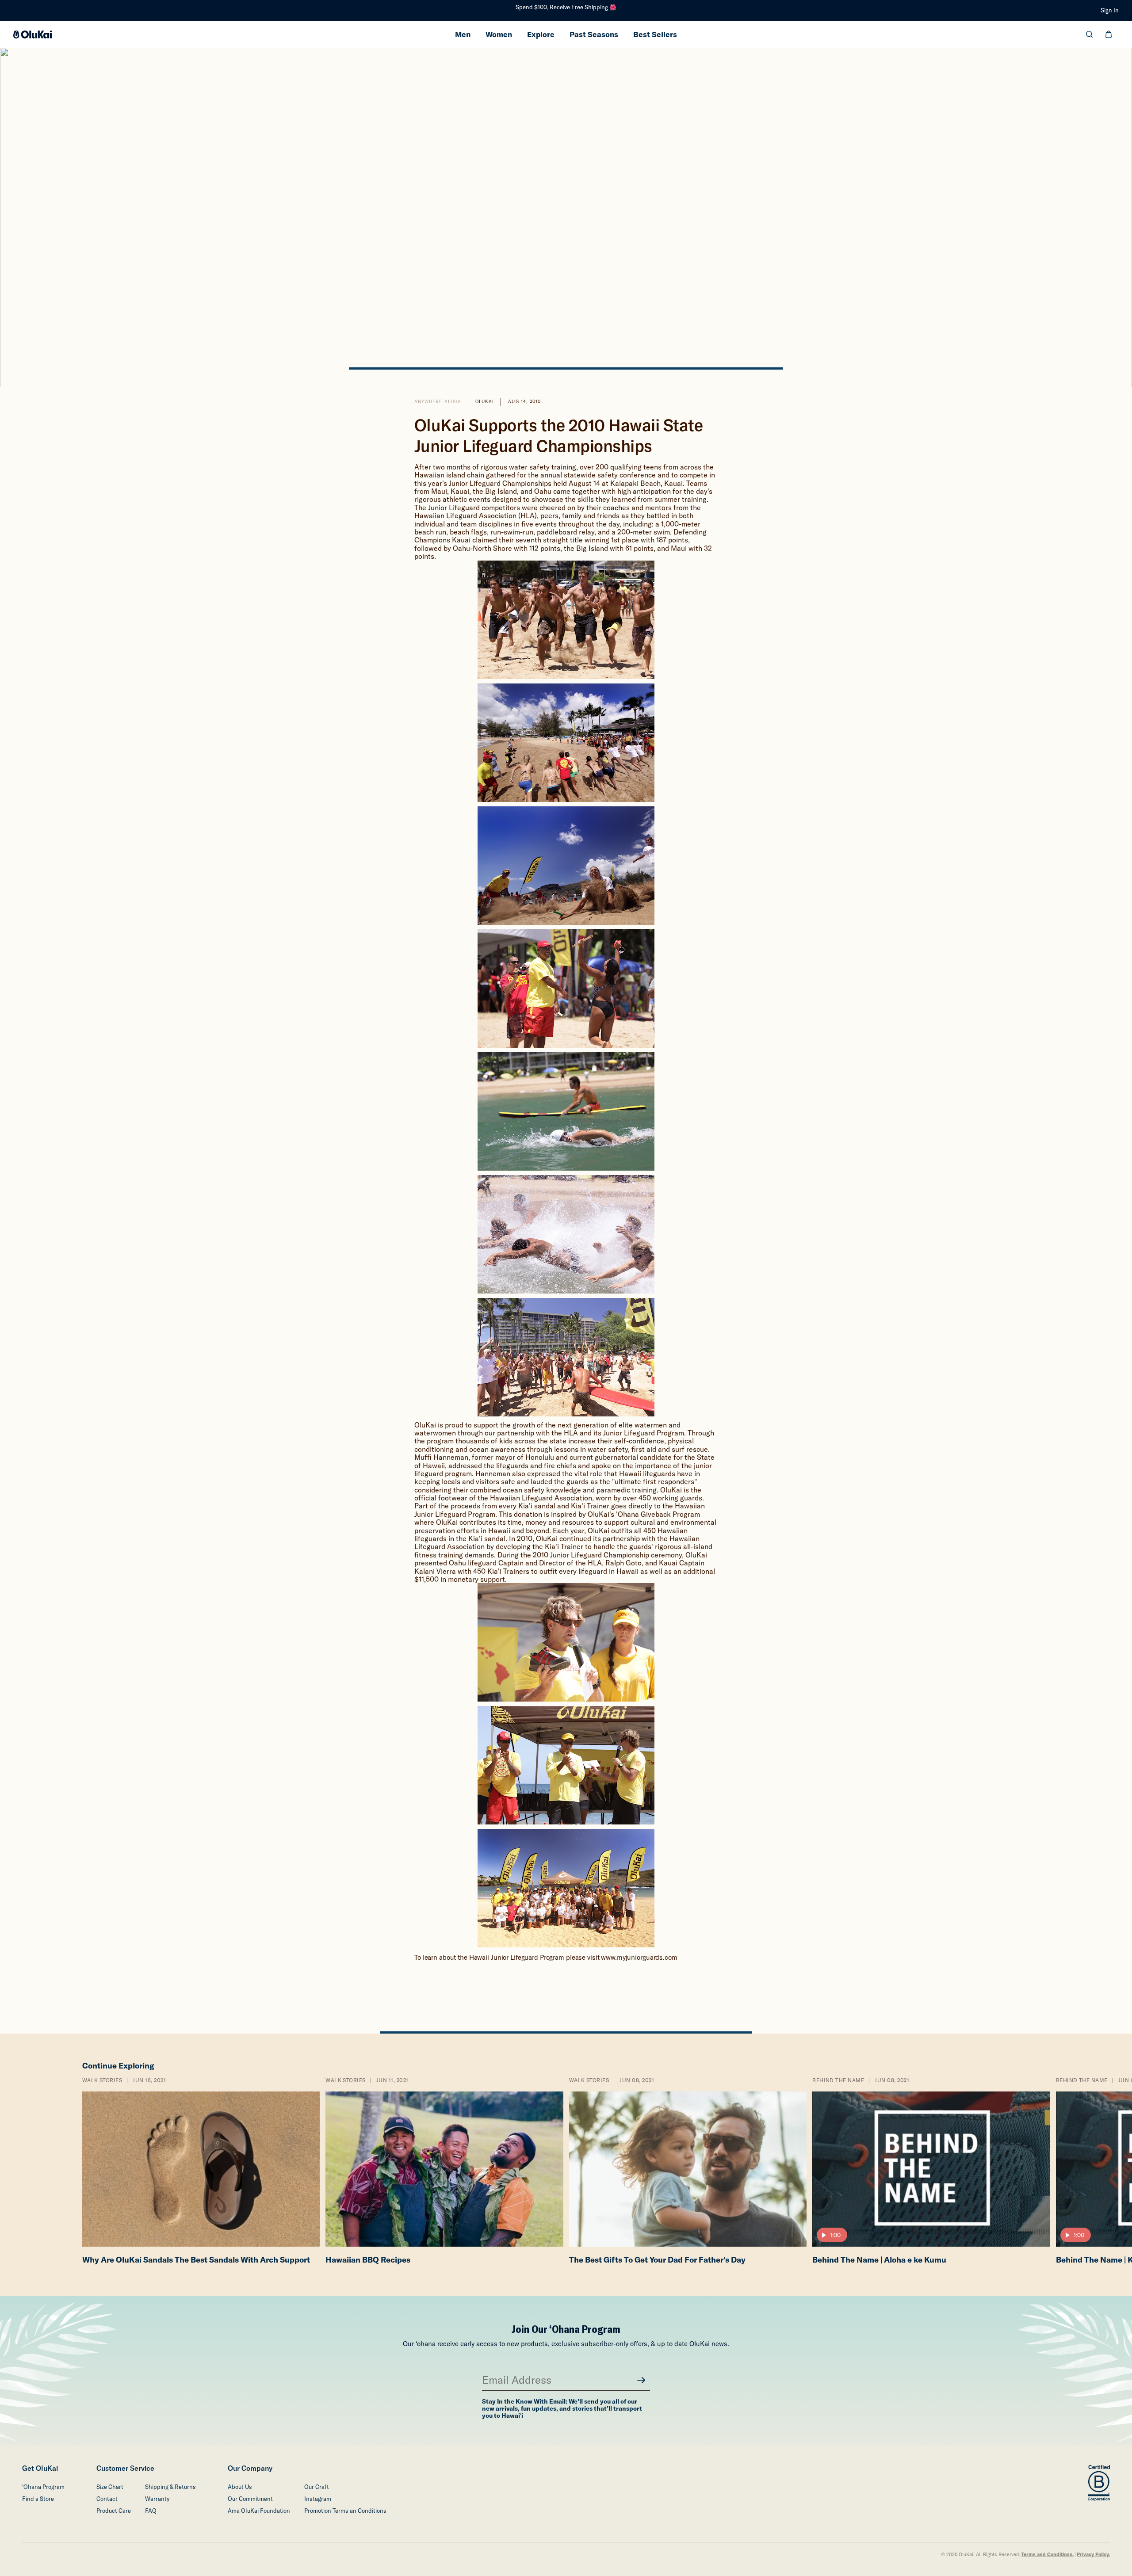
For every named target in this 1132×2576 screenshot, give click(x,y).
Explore (541, 34)
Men (463, 34)
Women (499, 34)
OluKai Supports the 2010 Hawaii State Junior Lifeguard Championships (559, 435)
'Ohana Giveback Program (658, 1514)
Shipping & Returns (170, 2487)
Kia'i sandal (537, 1506)
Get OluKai (40, 2468)
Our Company (250, 2468)
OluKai (485, 402)
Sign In (1110, 10)
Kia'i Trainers (508, 1571)
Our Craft (317, 2487)
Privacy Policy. (1093, 2555)
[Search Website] (1089, 34)
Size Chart (110, 2487)
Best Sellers (655, 34)
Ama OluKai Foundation (259, 2511)
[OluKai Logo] (33, 34)
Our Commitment (250, 2499)
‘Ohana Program (43, 2487)
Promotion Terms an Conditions (345, 2511)
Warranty (157, 2499)
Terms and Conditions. (1047, 2555)
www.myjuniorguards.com (639, 1957)
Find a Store (38, 2499)
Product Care (114, 2511)
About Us (240, 2487)
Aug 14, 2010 (524, 402)
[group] (201, 2173)
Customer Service (125, 2468)
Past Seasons (594, 34)
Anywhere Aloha (438, 402)
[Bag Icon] (1109, 34)
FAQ (151, 2511)
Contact (107, 2499)
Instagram (318, 2499)
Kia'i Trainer (590, 1506)
